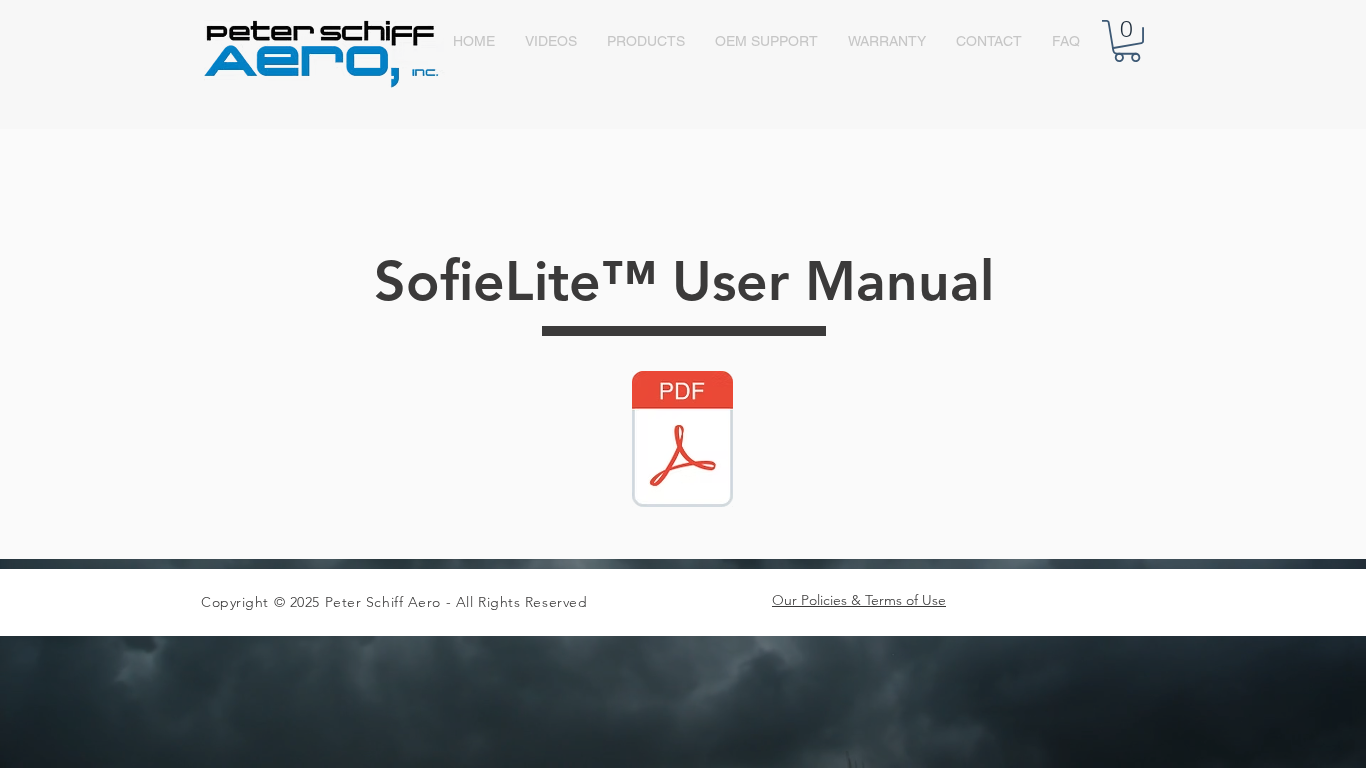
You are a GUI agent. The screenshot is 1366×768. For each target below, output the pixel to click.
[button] (1127, 41)
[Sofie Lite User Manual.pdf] (682, 441)
